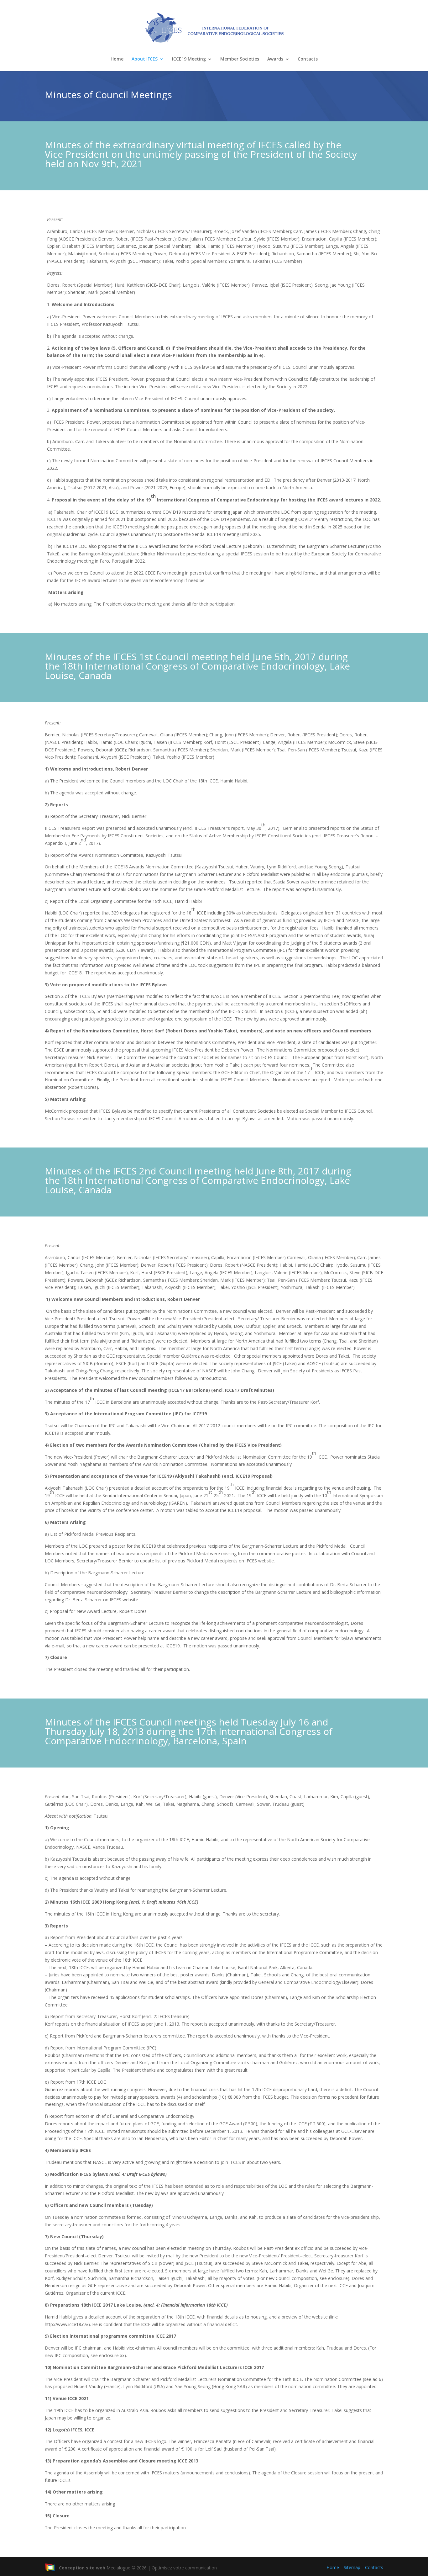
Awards (275, 59)
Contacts (308, 59)
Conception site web (82, 2568)
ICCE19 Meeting (189, 59)
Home (117, 59)
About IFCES (145, 59)
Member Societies (240, 59)
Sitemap (352, 2567)
